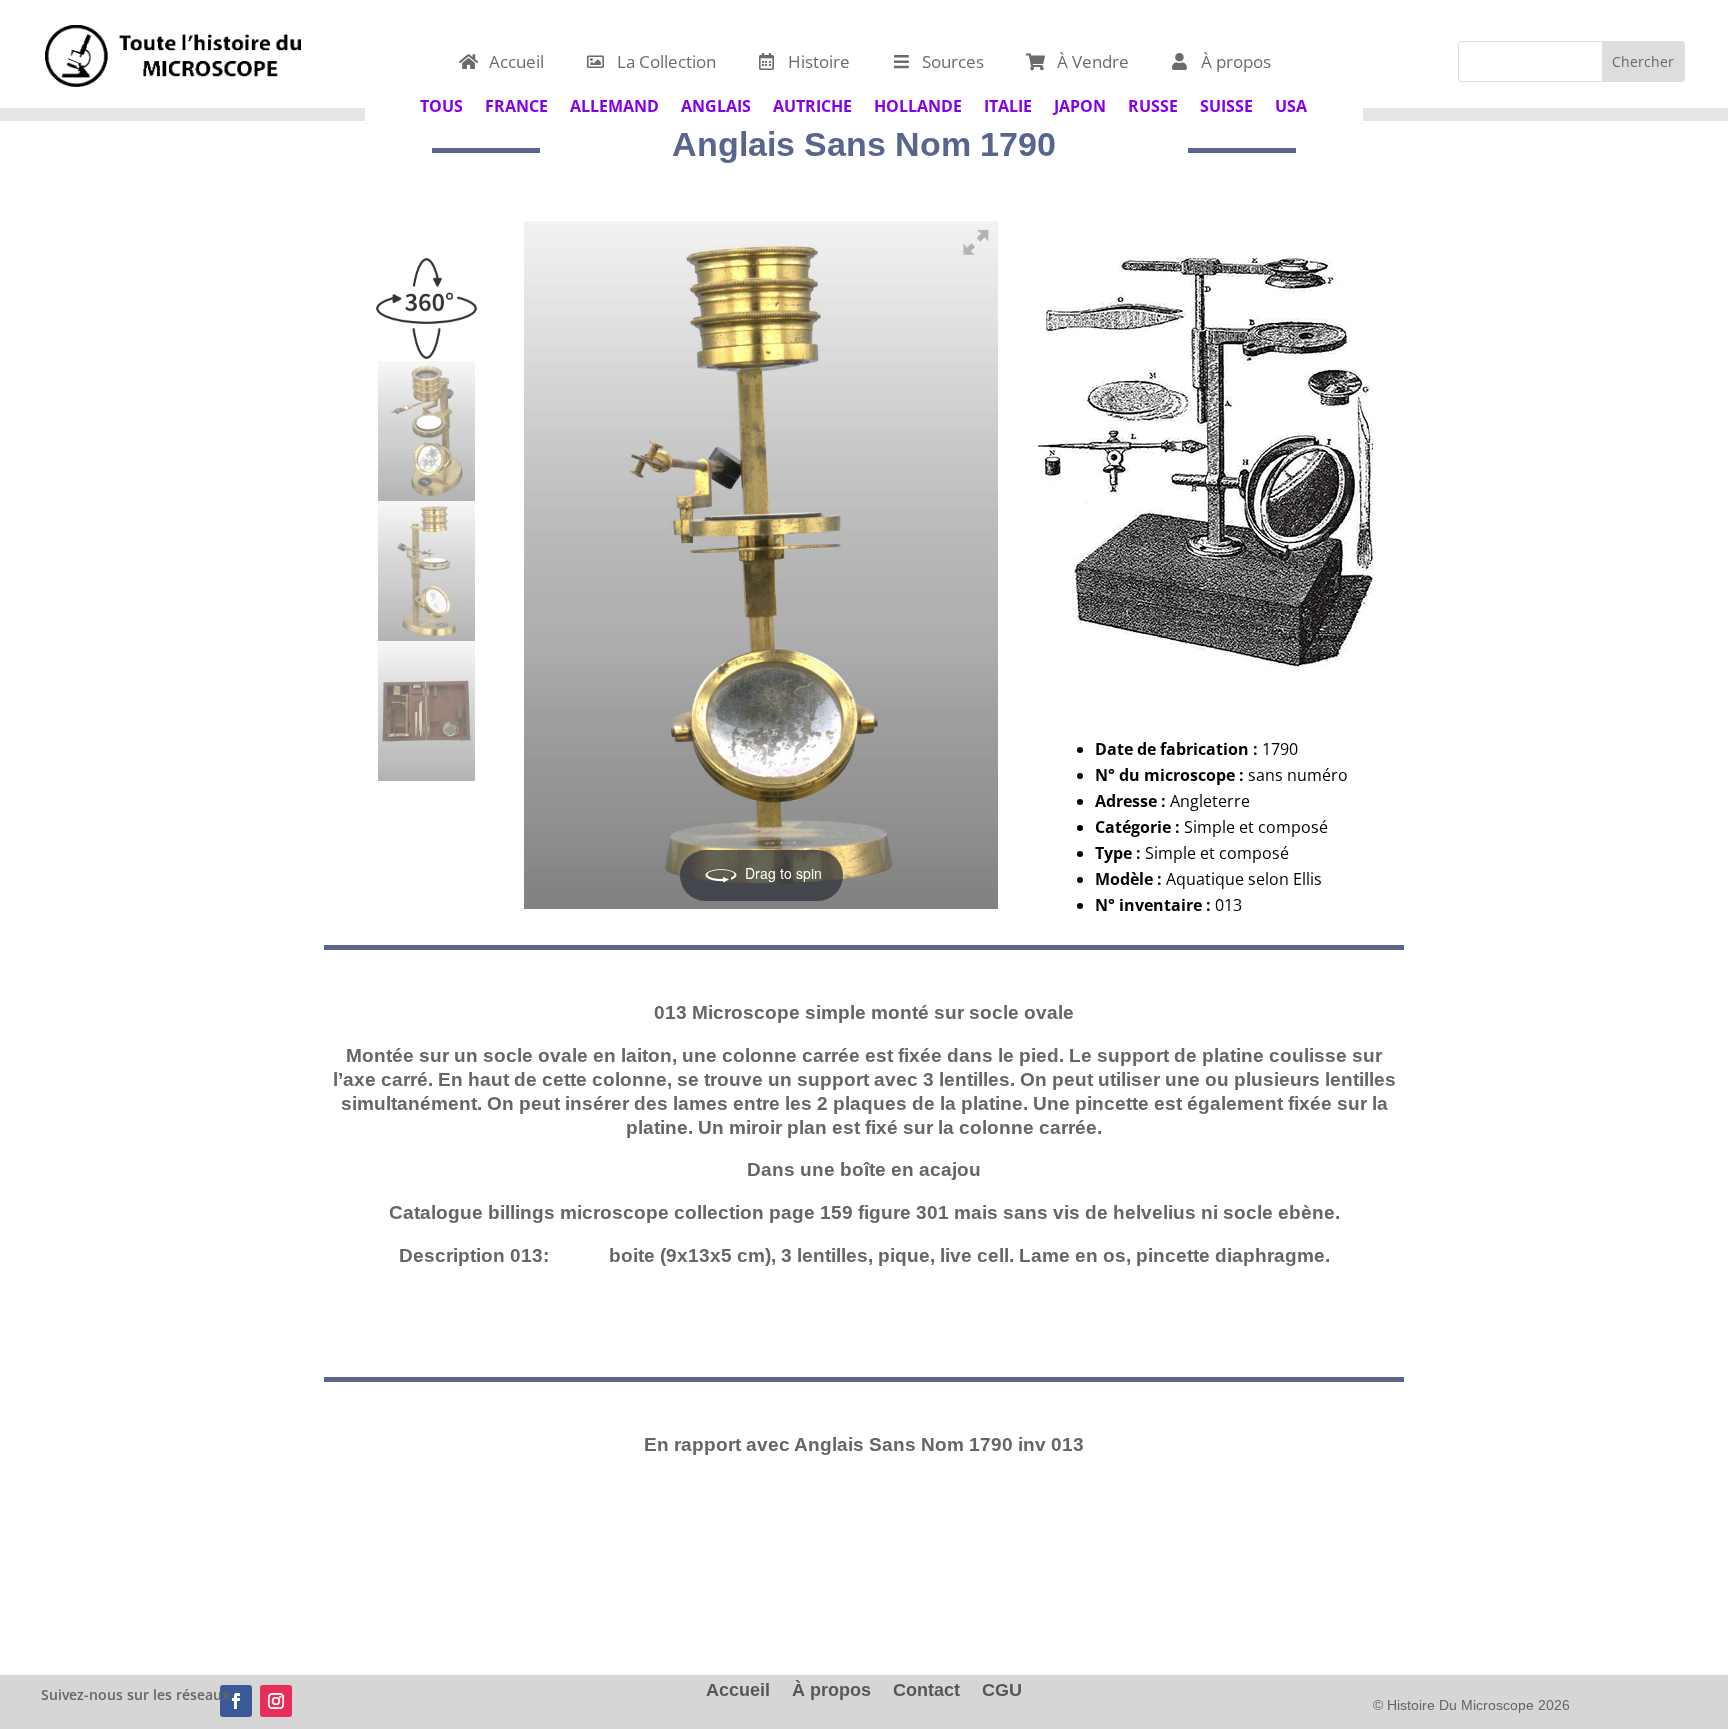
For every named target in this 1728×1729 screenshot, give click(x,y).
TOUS (441, 104)
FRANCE (516, 104)
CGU (1002, 1691)
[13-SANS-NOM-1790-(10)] (426, 571)
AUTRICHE (812, 104)
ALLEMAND (614, 104)
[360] (426, 291)
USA (1291, 104)
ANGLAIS (716, 104)
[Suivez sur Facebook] (236, 1701)
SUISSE (1226, 104)
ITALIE (1008, 104)
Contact (926, 1691)
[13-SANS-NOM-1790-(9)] (426, 431)
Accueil (738, 1691)
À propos (831, 1691)
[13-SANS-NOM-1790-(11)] (426, 711)
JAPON (1080, 104)
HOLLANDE (918, 104)
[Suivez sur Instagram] (276, 1701)
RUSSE (1153, 104)
